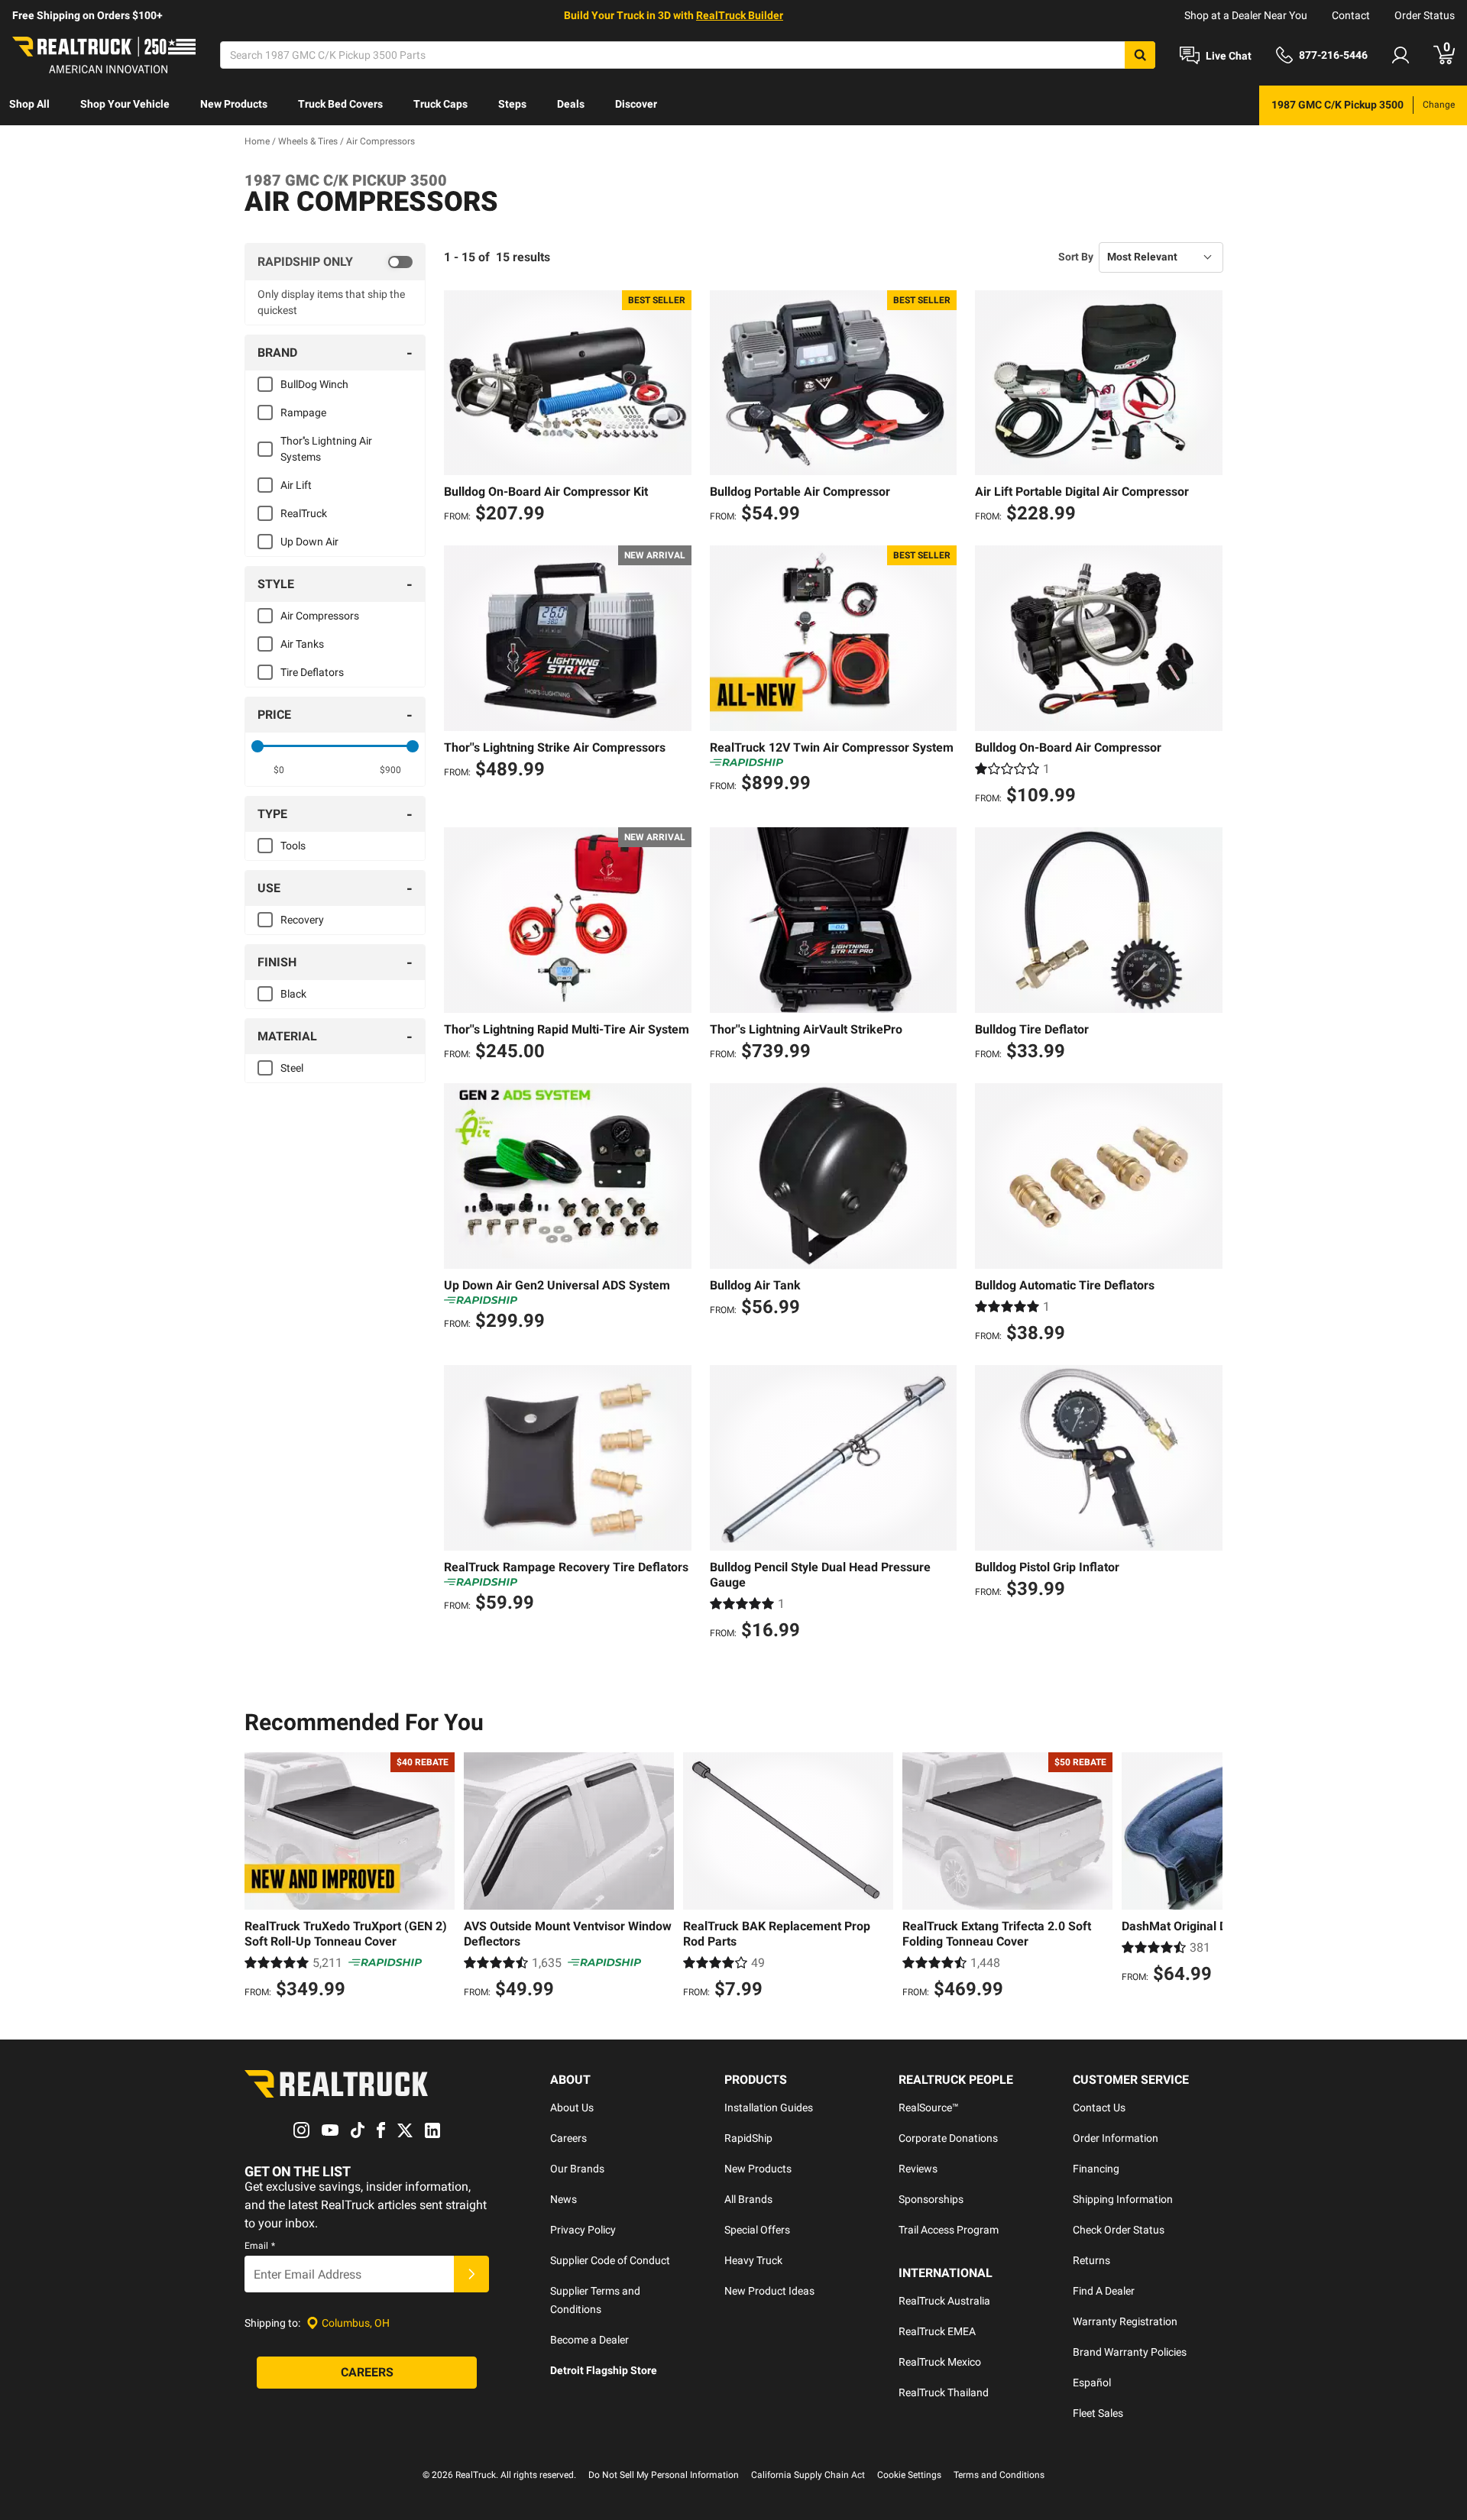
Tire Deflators (312, 672)
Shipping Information (1123, 2199)
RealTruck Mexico (940, 2362)
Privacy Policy (583, 2230)
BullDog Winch (314, 384)
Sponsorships (931, 2199)
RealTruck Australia (944, 2301)
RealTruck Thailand (944, 2392)
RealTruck (304, 513)
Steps (512, 104)
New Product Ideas (769, 2291)
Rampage (303, 412)
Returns (1091, 2260)
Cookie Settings (909, 2475)
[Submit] (471, 2274)
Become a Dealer (589, 2340)
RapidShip (748, 2138)
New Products (234, 104)
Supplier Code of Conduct (610, 2260)
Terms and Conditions (999, 2475)
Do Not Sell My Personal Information (664, 2475)
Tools (293, 846)
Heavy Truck (753, 2260)
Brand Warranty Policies (1130, 2352)
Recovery (302, 920)
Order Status (1425, 15)
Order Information (1116, 2138)
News (563, 2199)
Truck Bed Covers (340, 104)
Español (1092, 2383)
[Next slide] (1207, 1878)
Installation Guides (769, 2108)
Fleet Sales (1098, 2413)
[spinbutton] (279, 770)
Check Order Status (1119, 2230)
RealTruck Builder (740, 15)
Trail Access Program (949, 2230)
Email (260, 2246)
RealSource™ (929, 2108)
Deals (571, 104)
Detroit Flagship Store (604, 2370)
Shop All (29, 104)
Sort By (1076, 257)
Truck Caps (440, 104)
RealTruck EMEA (937, 2331)
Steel (292, 1068)
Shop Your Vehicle (125, 104)
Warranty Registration (1125, 2321)
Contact (1351, 15)
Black (293, 994)
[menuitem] (29, 105)
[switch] (335, 262)
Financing (1096, 2169)
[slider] (257, 746)
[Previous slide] (260, 1878)
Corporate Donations (948, 2138)
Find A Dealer (1104, 2291)
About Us (572, 2108)
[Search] (1140, 55)
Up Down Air (309, 542)
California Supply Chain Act (808, 2475)
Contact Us (1099, 2108)
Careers (568, 2138)
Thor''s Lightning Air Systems (326, 449)
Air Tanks (302, 644)
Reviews (918, 2169)
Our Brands (577, 2169)
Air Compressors (320, 616)
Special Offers (757, 2230)
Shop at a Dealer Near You (1246, 15)
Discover (636, 104)
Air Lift (296, 485)
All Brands (748, 2199)
